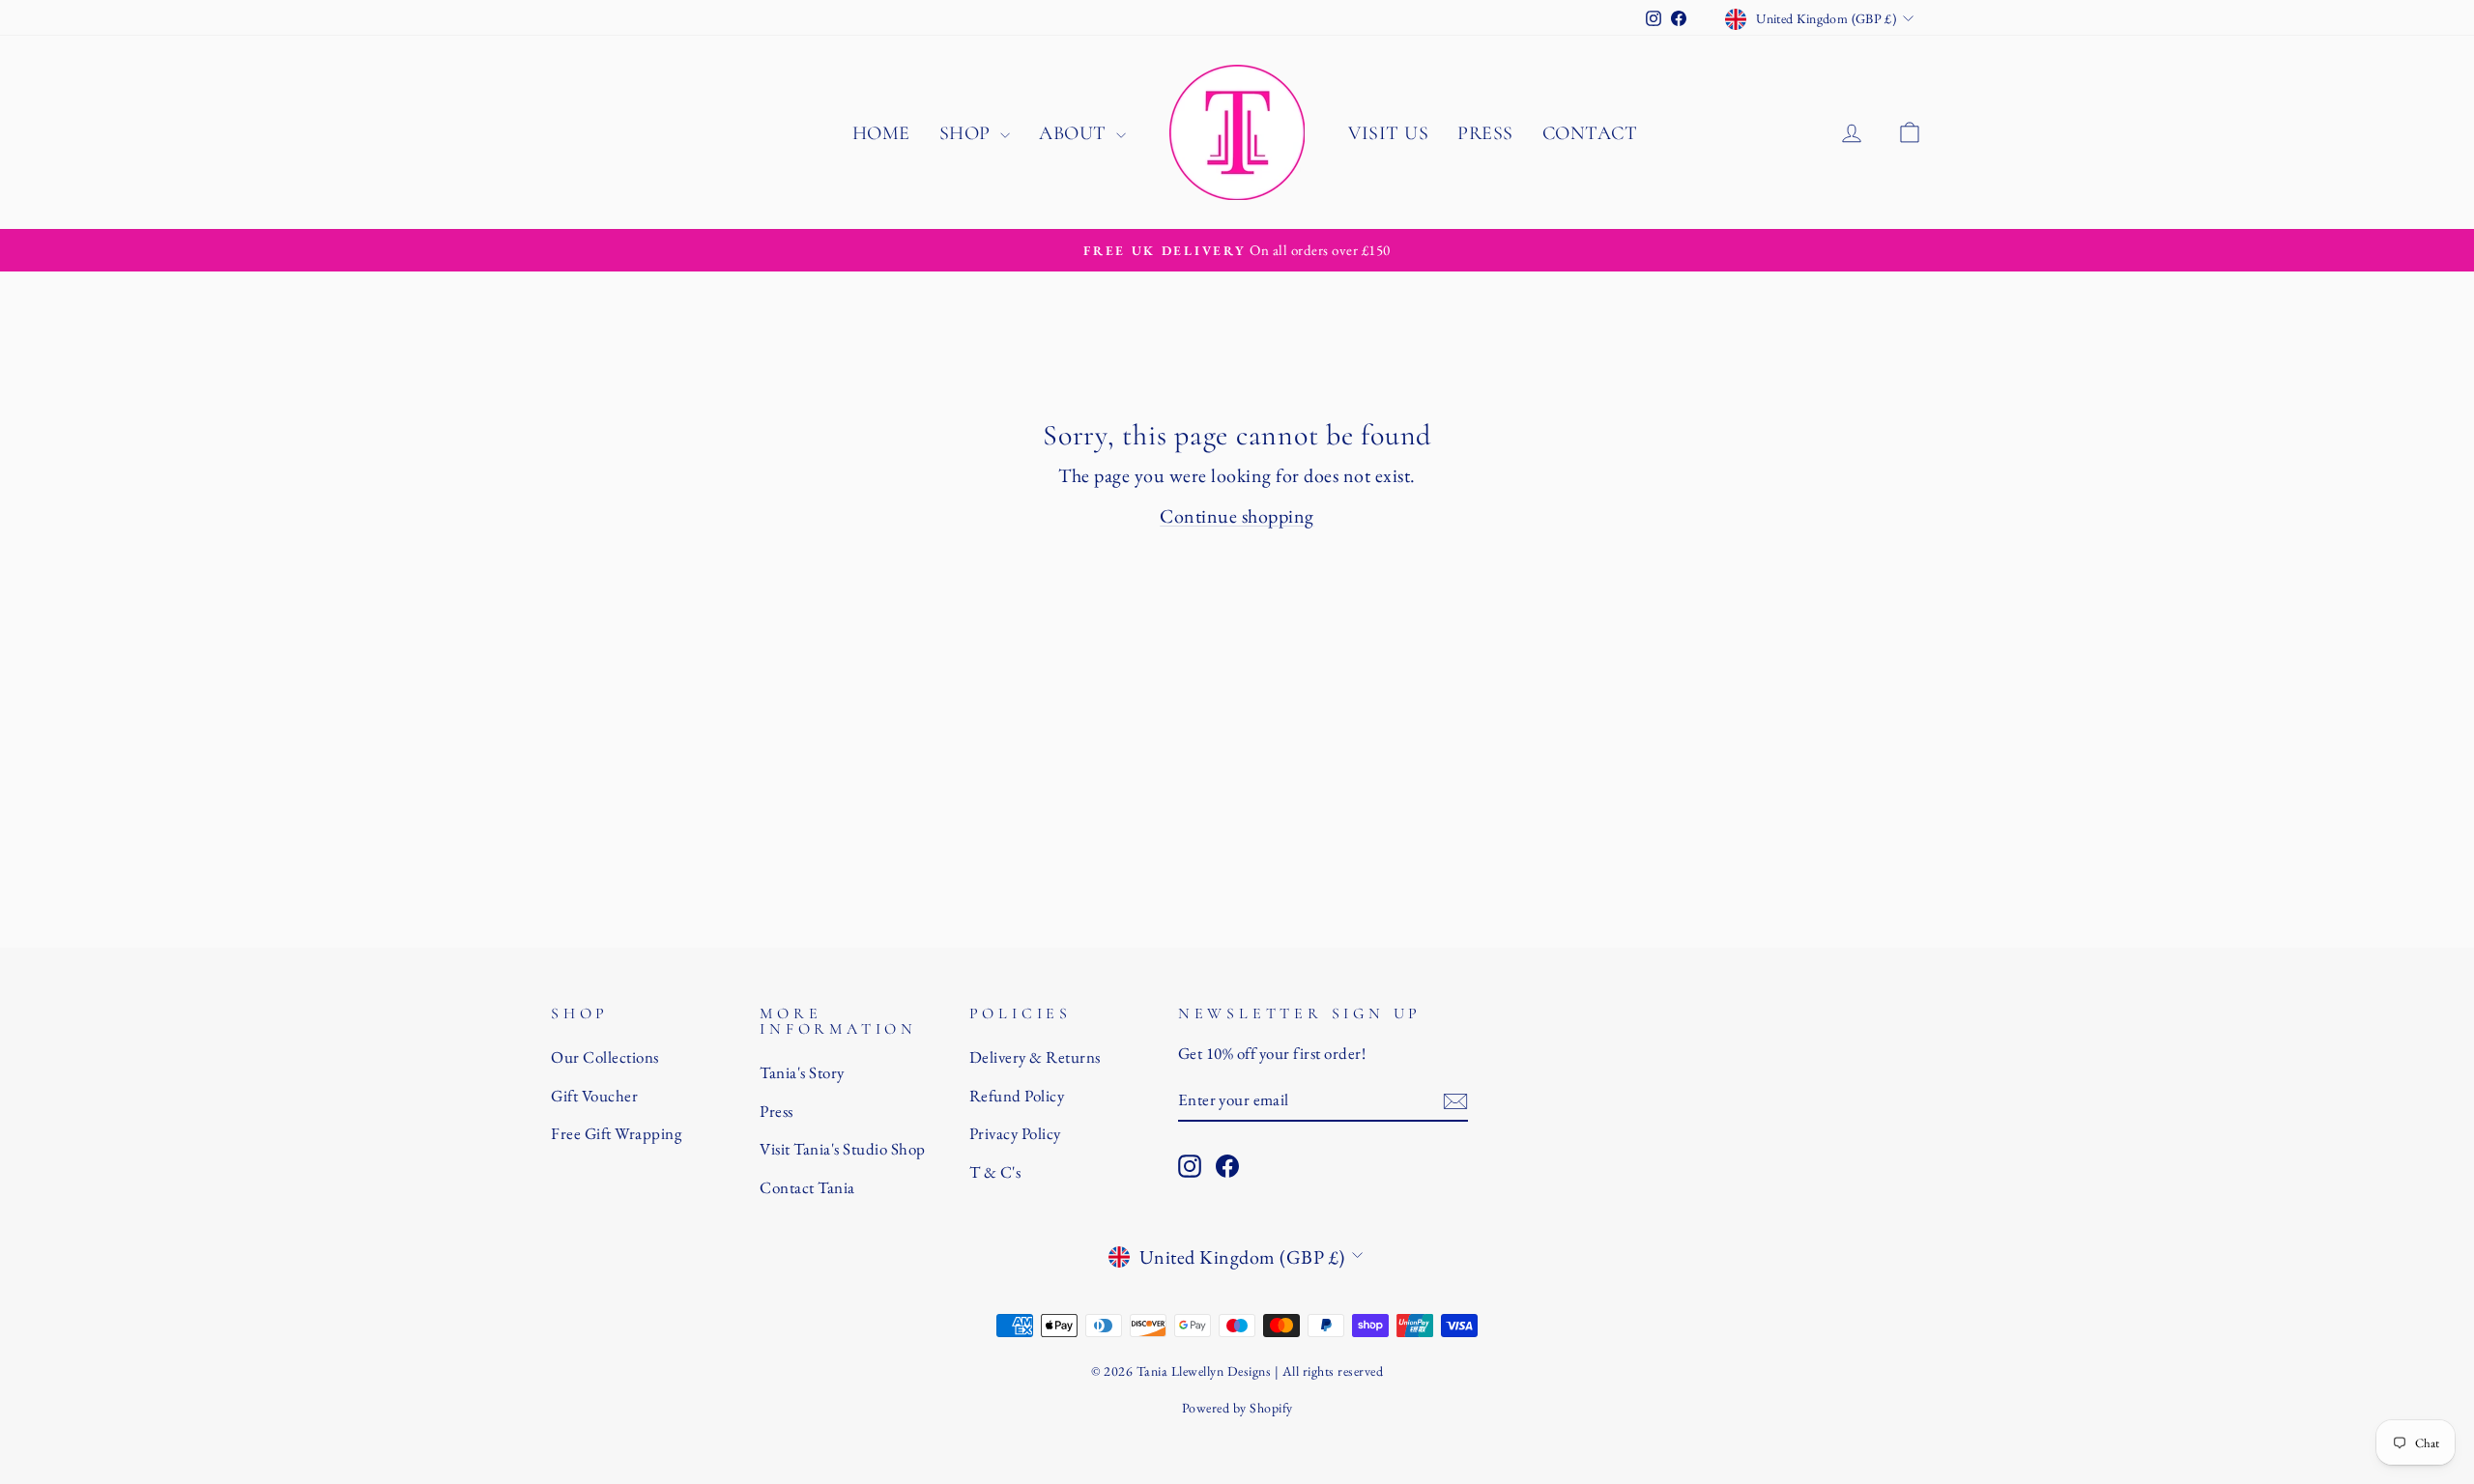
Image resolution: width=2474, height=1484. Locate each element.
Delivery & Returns (1035, 1057)
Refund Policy (1017, 1096)
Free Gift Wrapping (616, 1133)
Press (1485, 133)
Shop (968, 133)
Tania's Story (802, 1072)
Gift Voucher (594, 1096)
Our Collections (605, 1057)
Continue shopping (1237, 516)
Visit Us (1388, 133)
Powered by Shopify (1237, 1408)
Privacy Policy (1015, 1133)
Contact (1590, 133)
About (1075, 133)
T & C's (995, 1172)
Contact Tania (807, 1187)
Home (881, 133)
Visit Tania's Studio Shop (843, 1149)
